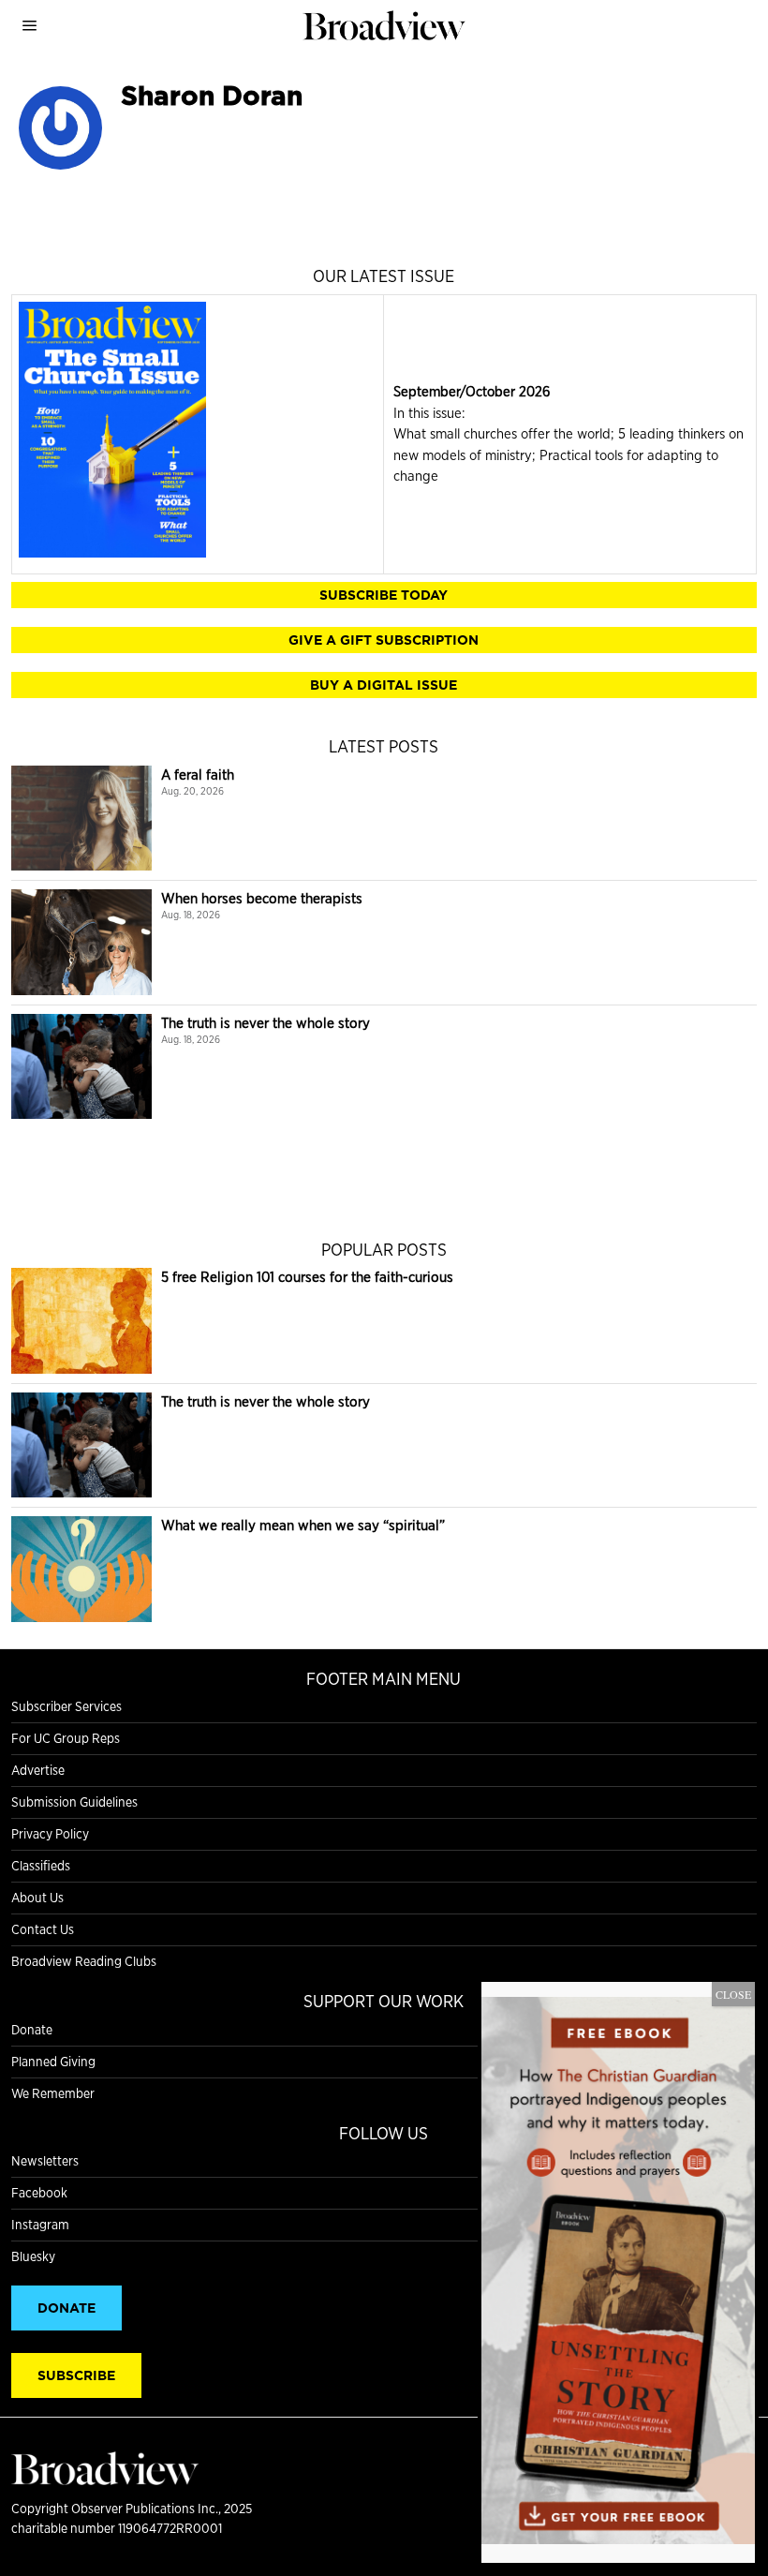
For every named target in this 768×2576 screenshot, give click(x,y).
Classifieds (41, 1866)
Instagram (40, 2225)
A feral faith (198, 774)
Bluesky (33, 2256)
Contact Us (43, 1929)
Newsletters (45, 2161)
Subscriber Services (66, 1706)
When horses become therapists (262, 898)
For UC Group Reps (66, 1738)
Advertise (38, 1770)
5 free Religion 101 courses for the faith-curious (307, 1277)
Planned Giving (53, 2062)
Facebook (39, 2193)
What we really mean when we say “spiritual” (303, 1525)
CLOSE (733, 1994)
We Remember (53, 2093)
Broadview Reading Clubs (84, 1961)
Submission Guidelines (74, 1802)
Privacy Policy (50, 1834)
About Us (37, 1898)
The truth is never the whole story (266, 1023)
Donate (32, 2030)
